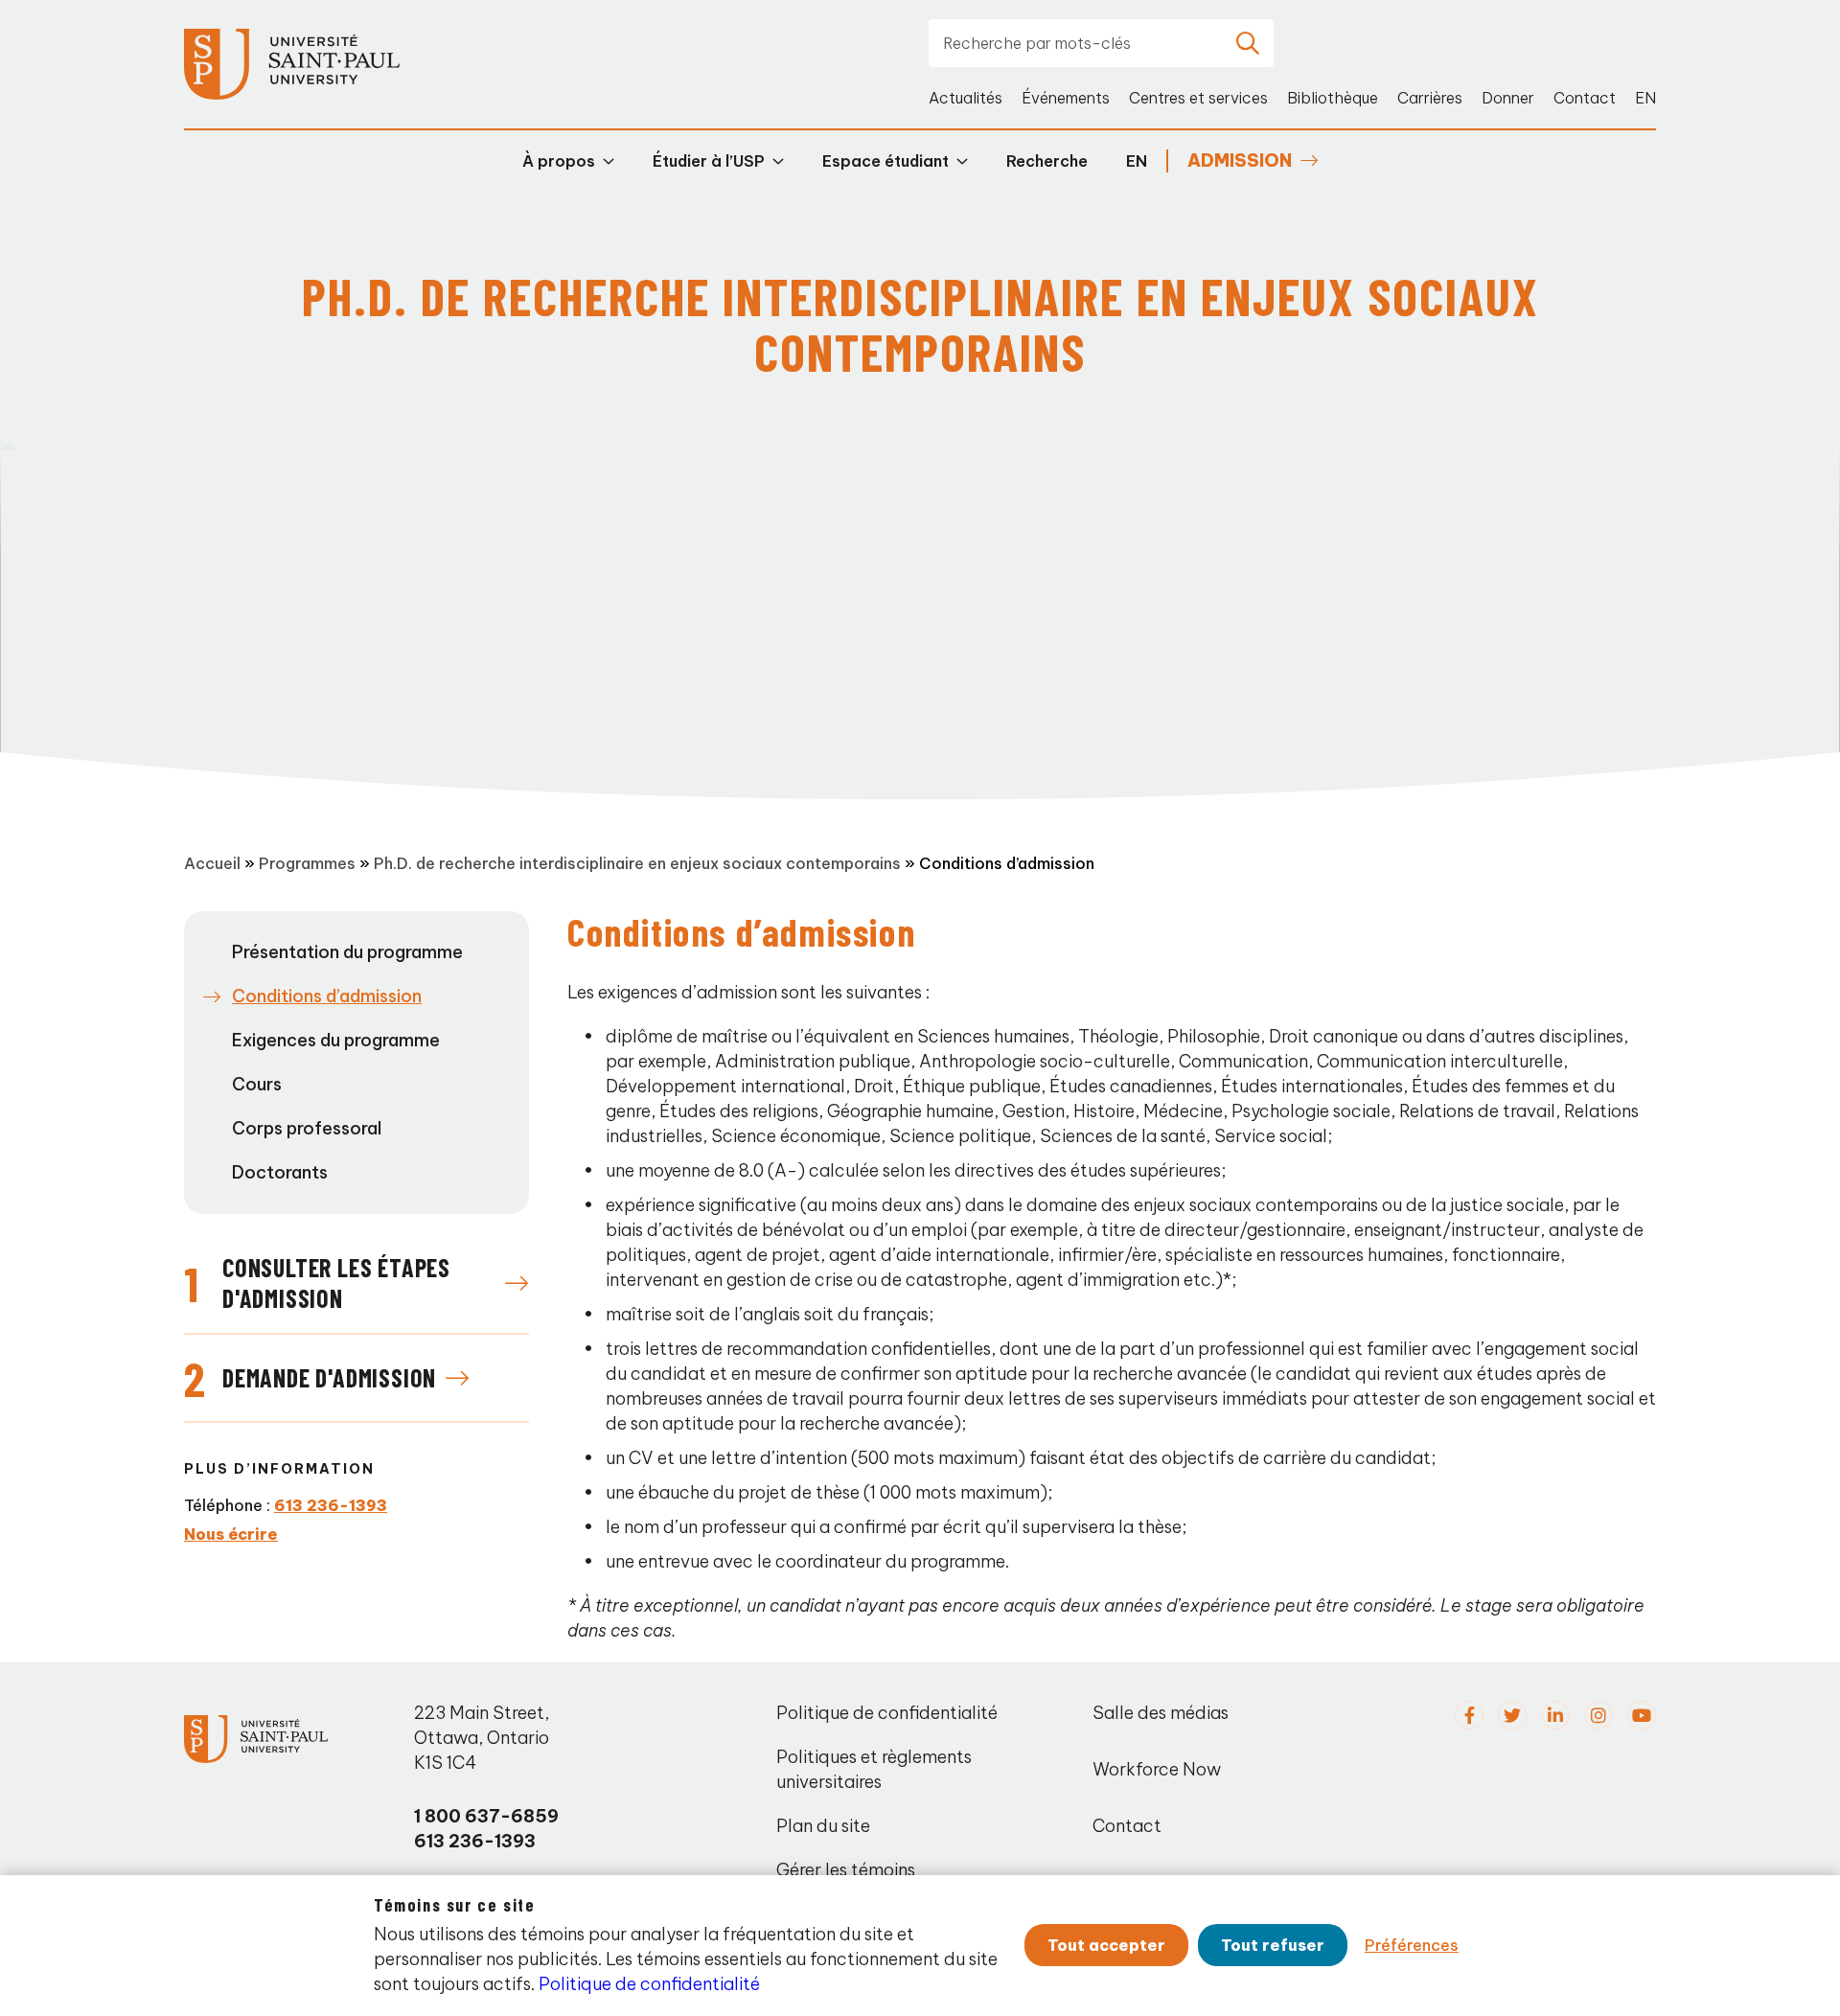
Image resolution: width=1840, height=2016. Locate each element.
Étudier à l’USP (709, 161)
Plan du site (823, 1826)
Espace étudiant (885, 161)
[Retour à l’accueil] (292, 65)
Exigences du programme (336, 1040)
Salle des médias (1161, 1713)
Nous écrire (231, 1534)
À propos (559, 161)
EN (1645, 98)
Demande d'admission (329, 1377)
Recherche (1047, 161)
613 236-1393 (331, 1505)
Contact (1585, 98)
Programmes (307, 863)
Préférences (1412, 1945)
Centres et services (1198, 98)
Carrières (1430, 98)
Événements (1066, 98)
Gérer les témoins (846, 1870)
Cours (257, 1084)
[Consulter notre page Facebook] (1469, 1715)
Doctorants (280, 1172)
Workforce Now (1157, 1769)
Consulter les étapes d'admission (336, 1283)
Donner (1508, 98)
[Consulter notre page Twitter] (1512, 1715)
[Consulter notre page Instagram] (1598, 1715)
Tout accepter (1106, 1945)
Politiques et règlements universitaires (874, 1769)
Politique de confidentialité (887, 1713)
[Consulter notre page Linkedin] (1555, 1715)
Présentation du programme (347, 952)
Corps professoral (307, 1128)
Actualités (966, 98)
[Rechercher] (1248, 43)
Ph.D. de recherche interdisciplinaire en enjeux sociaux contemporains (637, 863)
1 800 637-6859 (486, 1816)
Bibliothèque (1333, 98)
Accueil (212, 863)
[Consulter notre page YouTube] (1642, 1715)
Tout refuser (1273, 1945)
